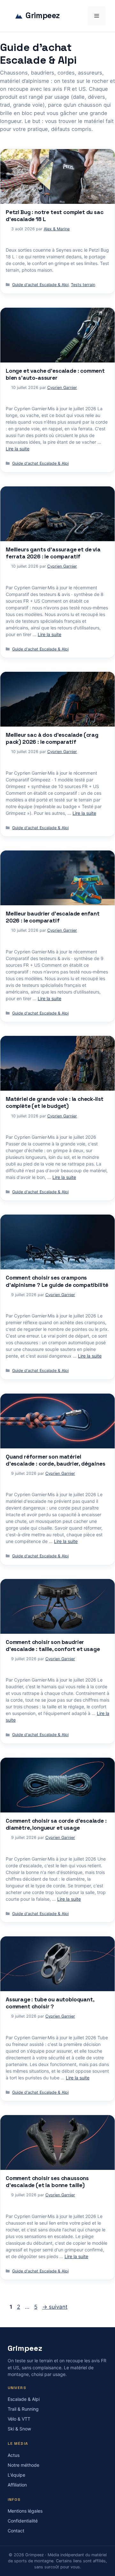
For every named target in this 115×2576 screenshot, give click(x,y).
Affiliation (17, 2485)
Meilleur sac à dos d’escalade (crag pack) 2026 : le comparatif (52, 738)
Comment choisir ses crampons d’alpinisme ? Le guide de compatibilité (57, 1281)
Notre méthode (23, 2465)
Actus (14, 2455)
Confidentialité (23, 2521)
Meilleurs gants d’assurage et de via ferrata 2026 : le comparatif (53, 553)
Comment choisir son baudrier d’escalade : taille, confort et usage (53, 1646)
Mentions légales (25, 2511)
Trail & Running (23, 2409)
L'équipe (16, 2475)
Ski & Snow (19, 2429)
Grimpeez (43, 16)
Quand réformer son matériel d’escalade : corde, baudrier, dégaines (55, 1460)
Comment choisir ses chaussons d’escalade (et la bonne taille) (47, 2182)
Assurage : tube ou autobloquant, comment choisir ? (50, 2003)
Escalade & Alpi (24, 2399)
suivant (55, 2307)
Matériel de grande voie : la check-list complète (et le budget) (55, 1102)
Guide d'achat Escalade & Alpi (40, 285)
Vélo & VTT (19, 2419)
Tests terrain (83, 285)
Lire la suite (18, 449)
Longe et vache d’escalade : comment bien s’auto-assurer (55, 374)
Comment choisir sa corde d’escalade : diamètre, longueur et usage (56, 1824)
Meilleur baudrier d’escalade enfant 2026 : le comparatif (53, 917)
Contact (16, 2531)
